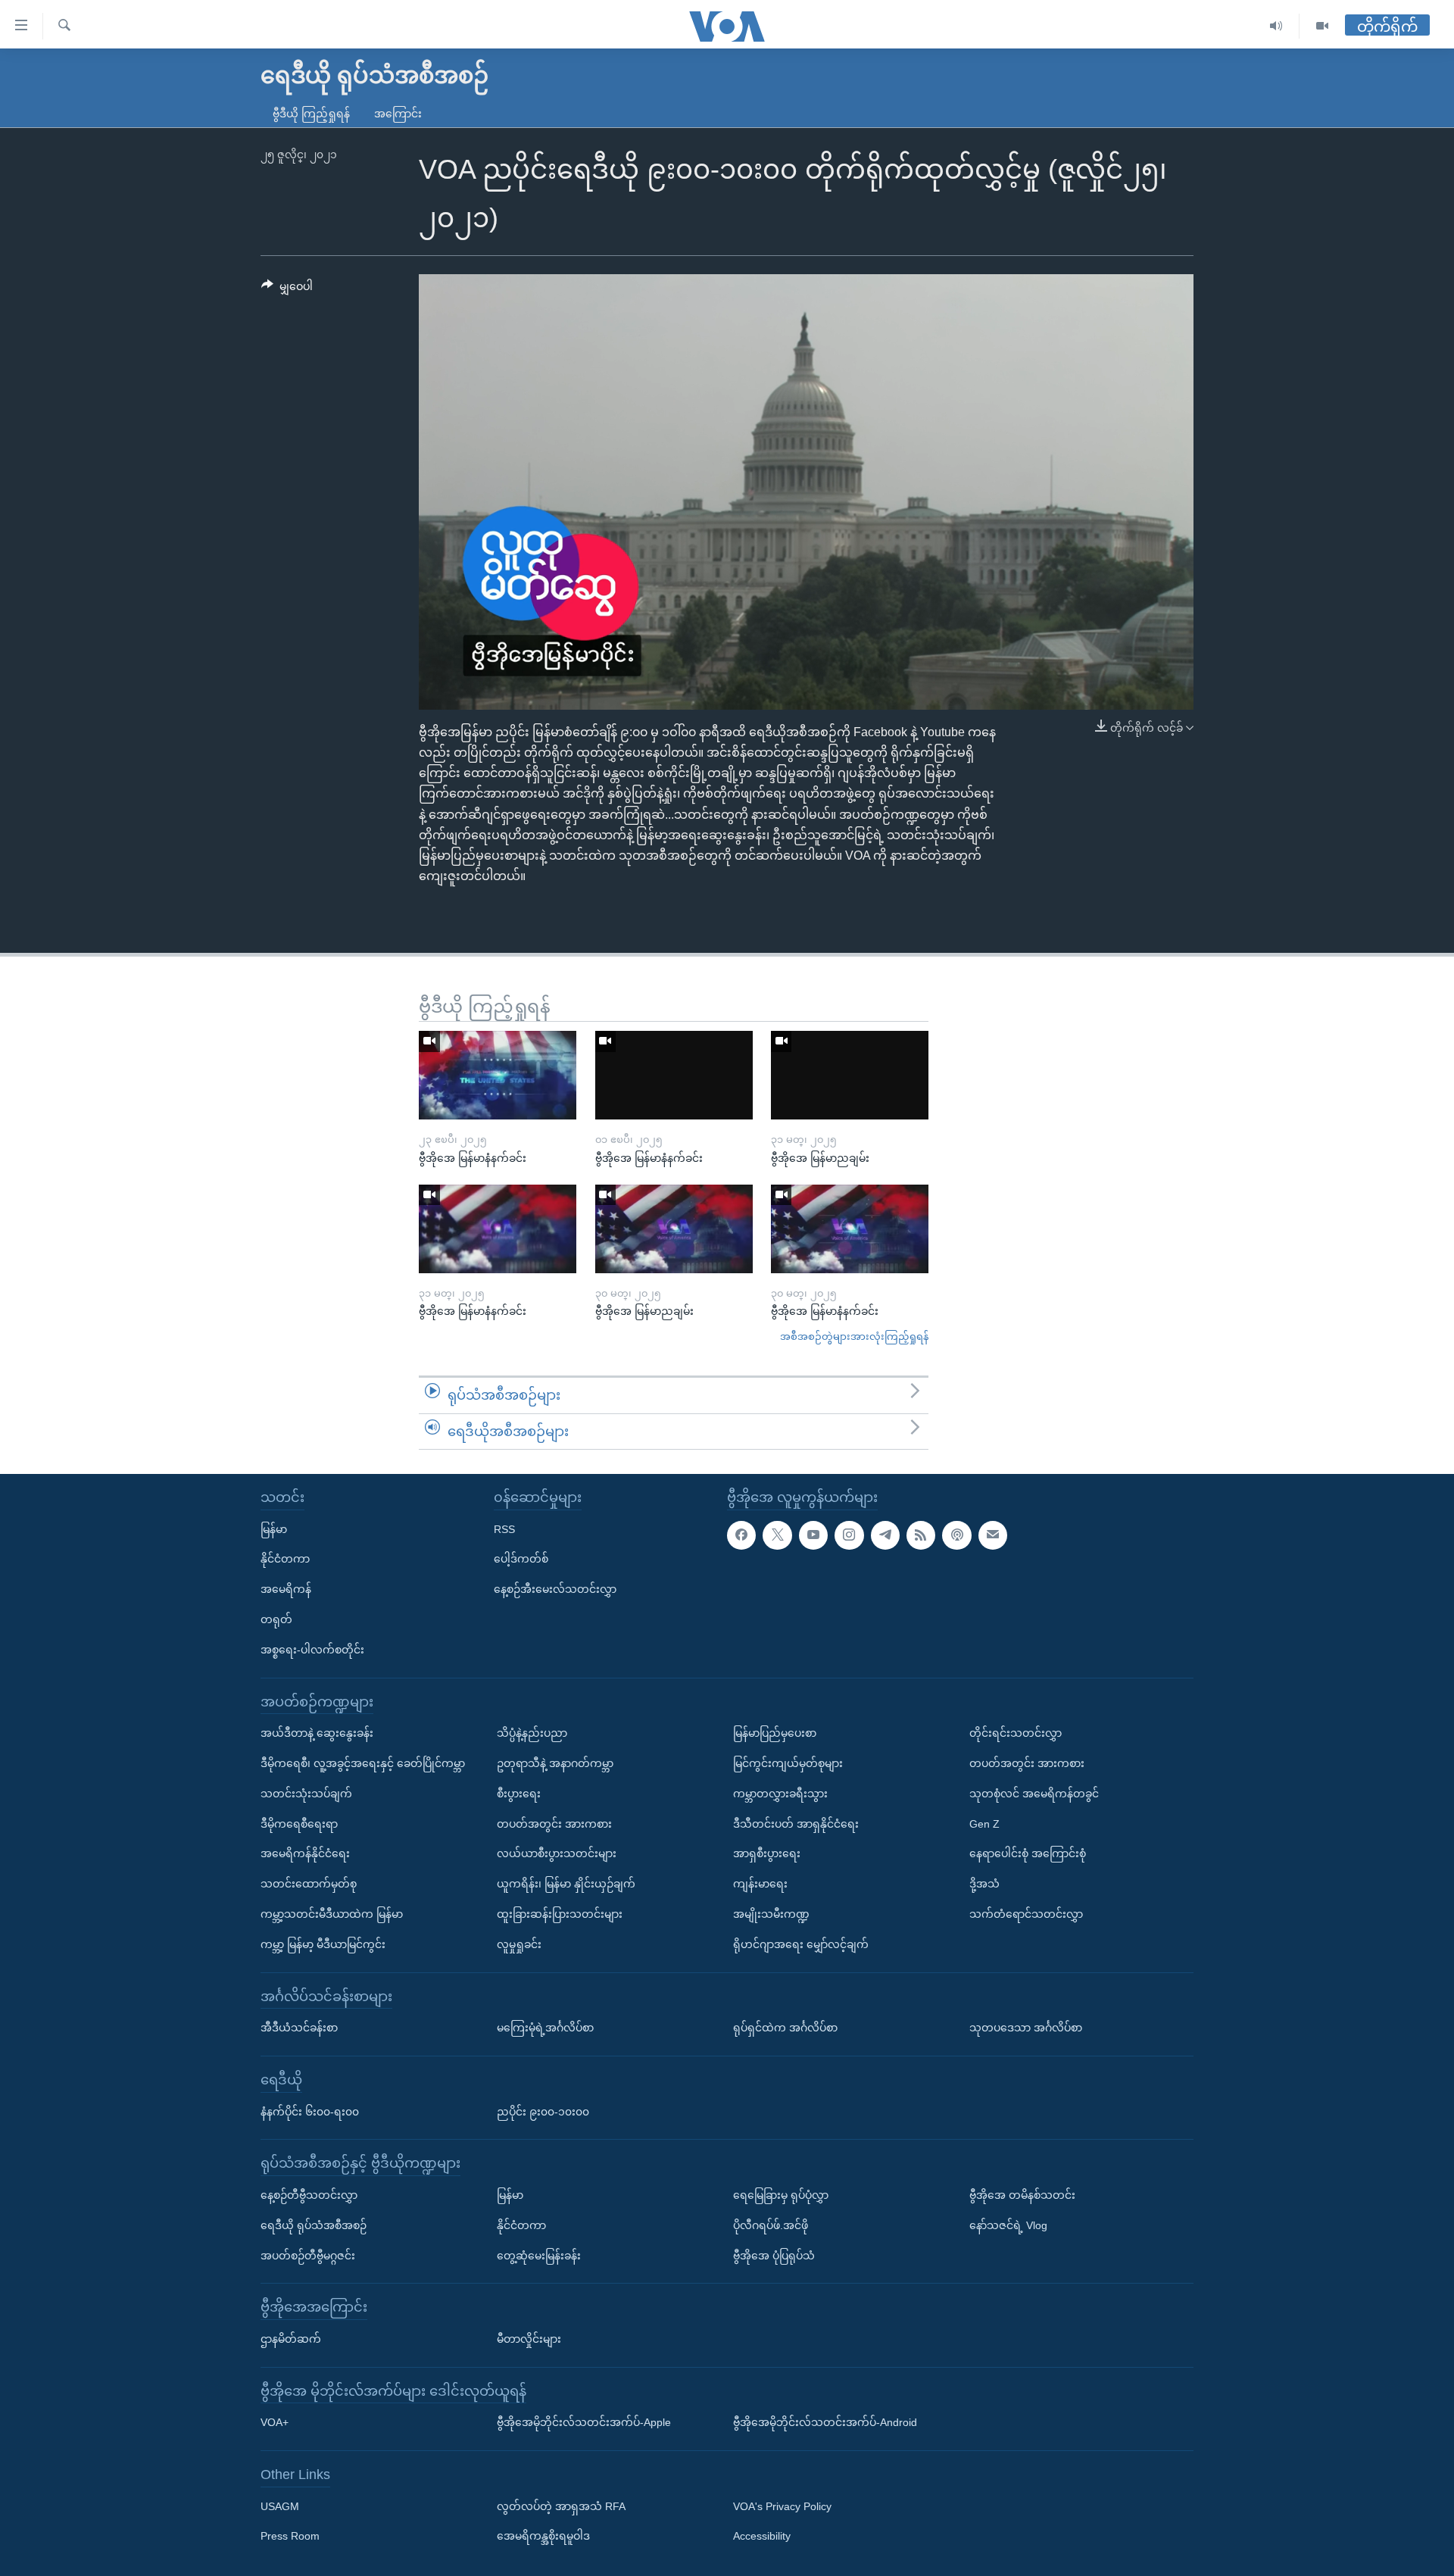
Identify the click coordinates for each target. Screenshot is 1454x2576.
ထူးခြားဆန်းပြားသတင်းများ (560, 1914)
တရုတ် (276, 1619)
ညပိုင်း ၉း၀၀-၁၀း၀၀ (543, 2112)
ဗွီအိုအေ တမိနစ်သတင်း (1022, 2195)
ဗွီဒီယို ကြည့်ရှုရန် (311, 114)
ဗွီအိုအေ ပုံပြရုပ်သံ (774, 2256)
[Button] (287, 289)
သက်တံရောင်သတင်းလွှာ (1026, 1914)
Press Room (290, 2537)
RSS (504, 1529)
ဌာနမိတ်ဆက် (291, 2339)
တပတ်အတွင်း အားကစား (554, 1824)
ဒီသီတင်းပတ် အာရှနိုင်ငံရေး (796, 1824)
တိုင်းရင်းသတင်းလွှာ (1016, 1733)
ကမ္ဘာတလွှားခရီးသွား (780, 1794)
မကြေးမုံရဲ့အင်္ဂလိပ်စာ (545, 2028)
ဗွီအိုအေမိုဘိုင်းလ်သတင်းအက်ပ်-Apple (584, 2422)
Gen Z (984, 1824)
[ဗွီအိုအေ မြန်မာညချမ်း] (850, 1075)
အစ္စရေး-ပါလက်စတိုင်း (312, 1650)
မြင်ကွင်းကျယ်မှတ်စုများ (788, 1763)
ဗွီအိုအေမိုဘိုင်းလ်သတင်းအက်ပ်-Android (825, 2422)
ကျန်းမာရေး (760, 1884)
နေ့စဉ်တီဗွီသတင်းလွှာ (309, 2195)
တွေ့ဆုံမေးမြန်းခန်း (539, 2256)
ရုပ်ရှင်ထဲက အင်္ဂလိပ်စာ (785, 2028)
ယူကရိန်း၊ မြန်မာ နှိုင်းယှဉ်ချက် (566, 1884)
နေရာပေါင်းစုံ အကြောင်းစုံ (1028, 1853)
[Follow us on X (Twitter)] (777, 1535)
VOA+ (275, 2422)
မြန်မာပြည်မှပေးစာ (775, 1733)
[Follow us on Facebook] (741, 1535)
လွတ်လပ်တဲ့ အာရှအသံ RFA (561, 2506)
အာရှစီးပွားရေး (767, 1853)
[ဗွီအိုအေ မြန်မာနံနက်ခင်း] (498, 1075)
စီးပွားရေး (519, 1794)
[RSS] (921, 1535)
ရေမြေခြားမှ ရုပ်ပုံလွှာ (781, 2195)
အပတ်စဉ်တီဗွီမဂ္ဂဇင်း (308, 2256)
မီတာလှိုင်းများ (529, 2339)
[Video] (1322, 26)
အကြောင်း (398, 114)
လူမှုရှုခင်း (519, 1944)
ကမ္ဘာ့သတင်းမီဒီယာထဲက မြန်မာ (332, 1914)
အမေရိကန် (286, 1589)
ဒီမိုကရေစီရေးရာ (299, 1824)
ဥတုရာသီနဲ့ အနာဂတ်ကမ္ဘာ (555, 1763)
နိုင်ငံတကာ (285, 1559)
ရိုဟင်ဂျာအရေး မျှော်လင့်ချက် (801, 1944)
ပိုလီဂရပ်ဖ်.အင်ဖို (771, 2225)
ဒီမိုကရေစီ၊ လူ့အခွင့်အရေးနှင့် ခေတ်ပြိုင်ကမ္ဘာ (363, 1763)
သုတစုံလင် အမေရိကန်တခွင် (1034, 1794)
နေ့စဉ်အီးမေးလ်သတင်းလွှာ (555, 1589)
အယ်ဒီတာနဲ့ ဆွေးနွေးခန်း (317, 1733)
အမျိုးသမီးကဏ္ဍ (771, 1914)
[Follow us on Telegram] (885, 1535)
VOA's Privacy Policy (782, 2506)
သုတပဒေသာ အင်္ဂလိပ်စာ (1026, 2028)
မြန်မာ (274, 1529)
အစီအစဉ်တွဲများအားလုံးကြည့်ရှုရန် (854, 1336)
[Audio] (1276, 26)
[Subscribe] (993, 1535)
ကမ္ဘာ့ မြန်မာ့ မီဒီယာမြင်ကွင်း (323, 1944)
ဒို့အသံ (984, 1884)
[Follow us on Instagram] (849, 1535)
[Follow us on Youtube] (813, 1535)
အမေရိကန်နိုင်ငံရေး (305, 1853)
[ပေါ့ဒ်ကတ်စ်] (956, 1535)
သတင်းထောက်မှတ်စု (309, 1884)
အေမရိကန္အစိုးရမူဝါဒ (543, 2537)
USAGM (280, 2506)
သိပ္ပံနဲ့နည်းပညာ (532, 1733)
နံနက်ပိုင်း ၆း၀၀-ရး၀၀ (310, 2112)
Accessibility (762, 2537)
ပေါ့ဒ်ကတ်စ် (521, 1559)
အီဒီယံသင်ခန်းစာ (299, 2028)
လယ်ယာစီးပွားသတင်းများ (557, 1853)
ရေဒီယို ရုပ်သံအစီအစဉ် (314, 2225)
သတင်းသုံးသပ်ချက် (306, 1794)
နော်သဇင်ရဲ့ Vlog (1008, 2225)
